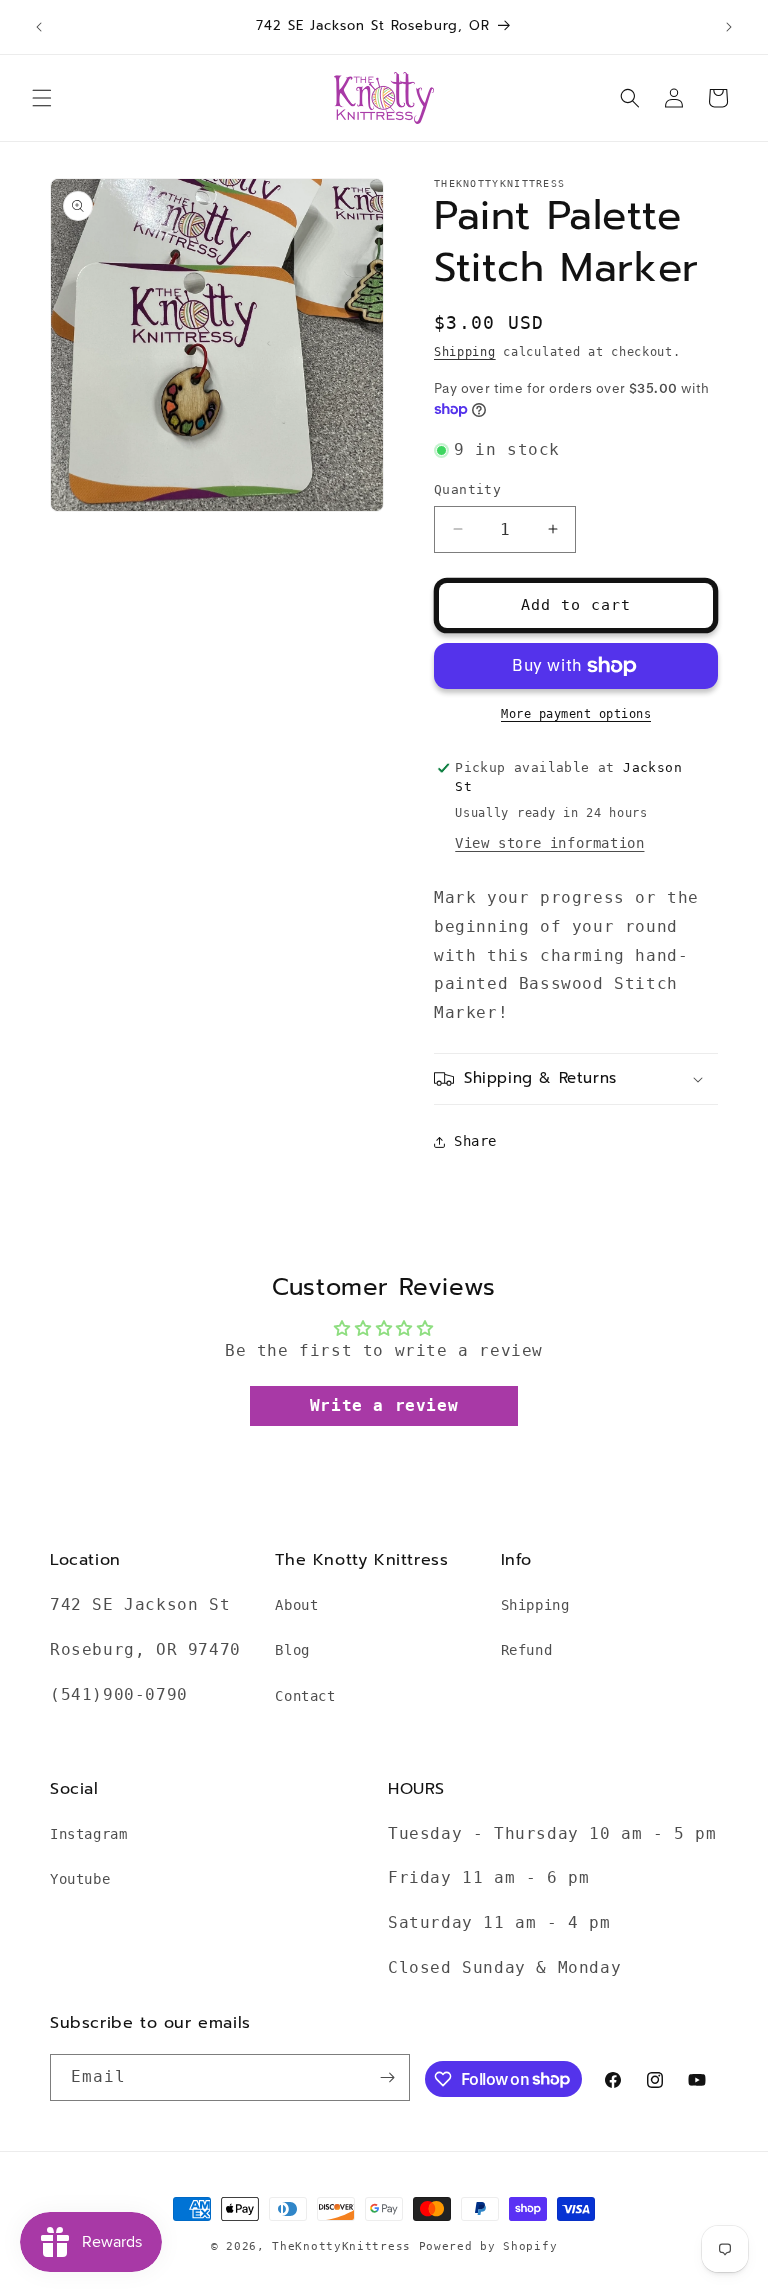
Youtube (80, 1879)
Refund (527, 1650)
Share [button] (475, 1141)
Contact (305, 1696)
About (296, 1605)
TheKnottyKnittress (341, 2246)
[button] (42, 98)
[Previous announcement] (39, 27)
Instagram (88, 1834)
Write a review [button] (384, 1405)
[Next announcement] (729, 27)
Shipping (465, 352)
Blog (292, 1650)
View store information (549, 843)
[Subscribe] (387, 2077)
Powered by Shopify (488, 2246)
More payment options (576, 714)
